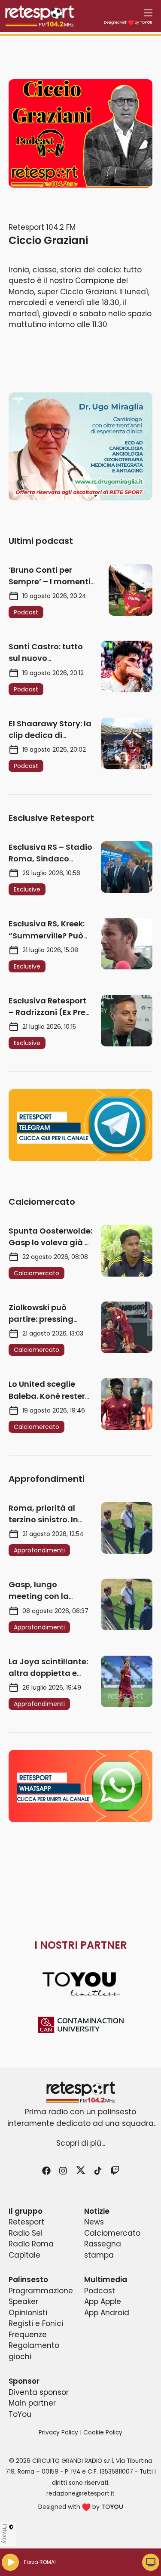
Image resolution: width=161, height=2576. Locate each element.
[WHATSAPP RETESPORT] (80, 1786)
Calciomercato (112, 2233)
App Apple (103, 2301)
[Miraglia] (80, 446)
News (94, 2222)
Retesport (26, 2222)
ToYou (20, 2414)
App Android (107, 2313)
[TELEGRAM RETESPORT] (80, 1125)
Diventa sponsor (39, 2392)
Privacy (5, 2534)
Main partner (32, 2403)
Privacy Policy (58, 2433)
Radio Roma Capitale (31, 2249)
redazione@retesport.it (80, 2494)
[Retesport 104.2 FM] (80, 2092)
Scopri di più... (81, 2143)
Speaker (23, 2301)
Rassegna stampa (103, 2249)
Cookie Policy (103, 2433)
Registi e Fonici (36, 2323)
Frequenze (28, 2335)
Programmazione (41, 2291)
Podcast (100, 2291)
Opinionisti (28, 2313)
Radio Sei (26, 2233)
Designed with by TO (128, 23)
